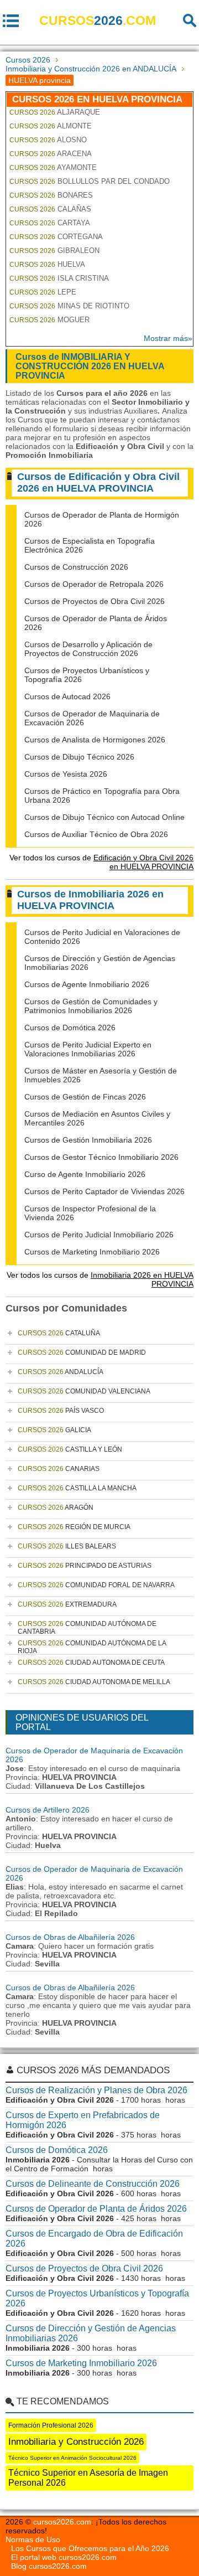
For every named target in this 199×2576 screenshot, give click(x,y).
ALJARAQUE (55, 112)
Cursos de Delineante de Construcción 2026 (93, 2184)
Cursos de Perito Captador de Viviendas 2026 (104, 1191)
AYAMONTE (53, 167)
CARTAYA (50, 223)
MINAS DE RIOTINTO (69, 306)
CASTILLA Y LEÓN (70, 1449)
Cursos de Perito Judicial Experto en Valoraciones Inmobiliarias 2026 (88, 1049)
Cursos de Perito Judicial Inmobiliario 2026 (99, 1235)
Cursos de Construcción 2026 (76, 567)
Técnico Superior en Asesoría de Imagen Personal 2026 (88, 2478)
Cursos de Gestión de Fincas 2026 (85, 1097)
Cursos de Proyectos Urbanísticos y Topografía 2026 (97, 2298)
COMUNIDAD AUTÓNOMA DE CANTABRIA (87, 1628)
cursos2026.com (62, 2522)
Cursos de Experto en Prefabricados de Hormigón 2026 (83, 2120)
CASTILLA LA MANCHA (77, 1488)
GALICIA (54, 1430)
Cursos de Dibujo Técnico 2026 (79, 757)
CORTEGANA (56, 237)
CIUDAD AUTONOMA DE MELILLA (94, 1682)
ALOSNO (48, 140)
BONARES (51, 195)
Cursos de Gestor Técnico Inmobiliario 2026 (101, 1157)
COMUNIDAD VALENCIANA (84, 1391)
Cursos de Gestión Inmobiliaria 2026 (88, 1140)
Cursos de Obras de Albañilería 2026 (70, 1937)
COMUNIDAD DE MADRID (82, 1352)
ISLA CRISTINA (59, 278)
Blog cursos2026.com (49, 2566)
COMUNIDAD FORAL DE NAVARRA (96, 1585)
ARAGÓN (56, 1508)
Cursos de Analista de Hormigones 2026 (95, 740)
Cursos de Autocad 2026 (67, 696)
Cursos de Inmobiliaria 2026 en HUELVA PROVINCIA (90, 900)
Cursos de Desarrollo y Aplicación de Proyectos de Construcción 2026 (88, 649)
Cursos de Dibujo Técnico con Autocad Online (104, 817)
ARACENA (51, 154)
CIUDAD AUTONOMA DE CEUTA (91, 1663)
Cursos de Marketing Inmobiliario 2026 (92, 1252)
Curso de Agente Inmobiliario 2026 (85, 1174)
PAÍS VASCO (61, 1411)
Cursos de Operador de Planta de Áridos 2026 (96, 2209)
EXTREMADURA (67, 1604)
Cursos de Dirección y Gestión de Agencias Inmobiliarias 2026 (91, 2333)
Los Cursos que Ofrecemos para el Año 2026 (90, 2548)
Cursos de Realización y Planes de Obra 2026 (96, 2090)
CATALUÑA (59, 1333)
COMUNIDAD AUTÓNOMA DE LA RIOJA (92, 1647)
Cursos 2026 (28, 60)
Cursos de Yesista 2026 (66, 774)
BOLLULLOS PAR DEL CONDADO (90, 181)
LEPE (43, 292)
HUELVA (47, 264)
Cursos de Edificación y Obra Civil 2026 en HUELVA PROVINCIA (98, 482)
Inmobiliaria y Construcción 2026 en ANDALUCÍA (91, 69)
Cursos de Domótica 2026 (70, 1028)
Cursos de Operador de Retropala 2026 (94, 584)
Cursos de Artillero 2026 (48, 1810)
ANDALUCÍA (61, 1372)
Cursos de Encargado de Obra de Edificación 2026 (94, 2239)
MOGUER (49, 320)
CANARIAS (59, 1469)
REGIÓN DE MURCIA (74, 1527)
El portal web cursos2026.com (64, 2557)
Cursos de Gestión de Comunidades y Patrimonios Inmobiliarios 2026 (91, 1006)
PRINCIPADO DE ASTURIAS (85, 1566)
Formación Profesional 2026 (51, 2425)
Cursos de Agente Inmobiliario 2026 (87, 984)
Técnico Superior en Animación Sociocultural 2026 (72, 2458)
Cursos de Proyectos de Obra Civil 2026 (95, 601)
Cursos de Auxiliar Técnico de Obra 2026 (96, 834)
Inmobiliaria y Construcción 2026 (76, 2442)
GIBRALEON (54, 251)
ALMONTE (51, 126)
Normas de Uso (33, 2539)
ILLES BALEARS (67, 1546)
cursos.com (98, 20)
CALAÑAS (50, 209)
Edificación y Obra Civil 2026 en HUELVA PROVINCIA (143, 862)
